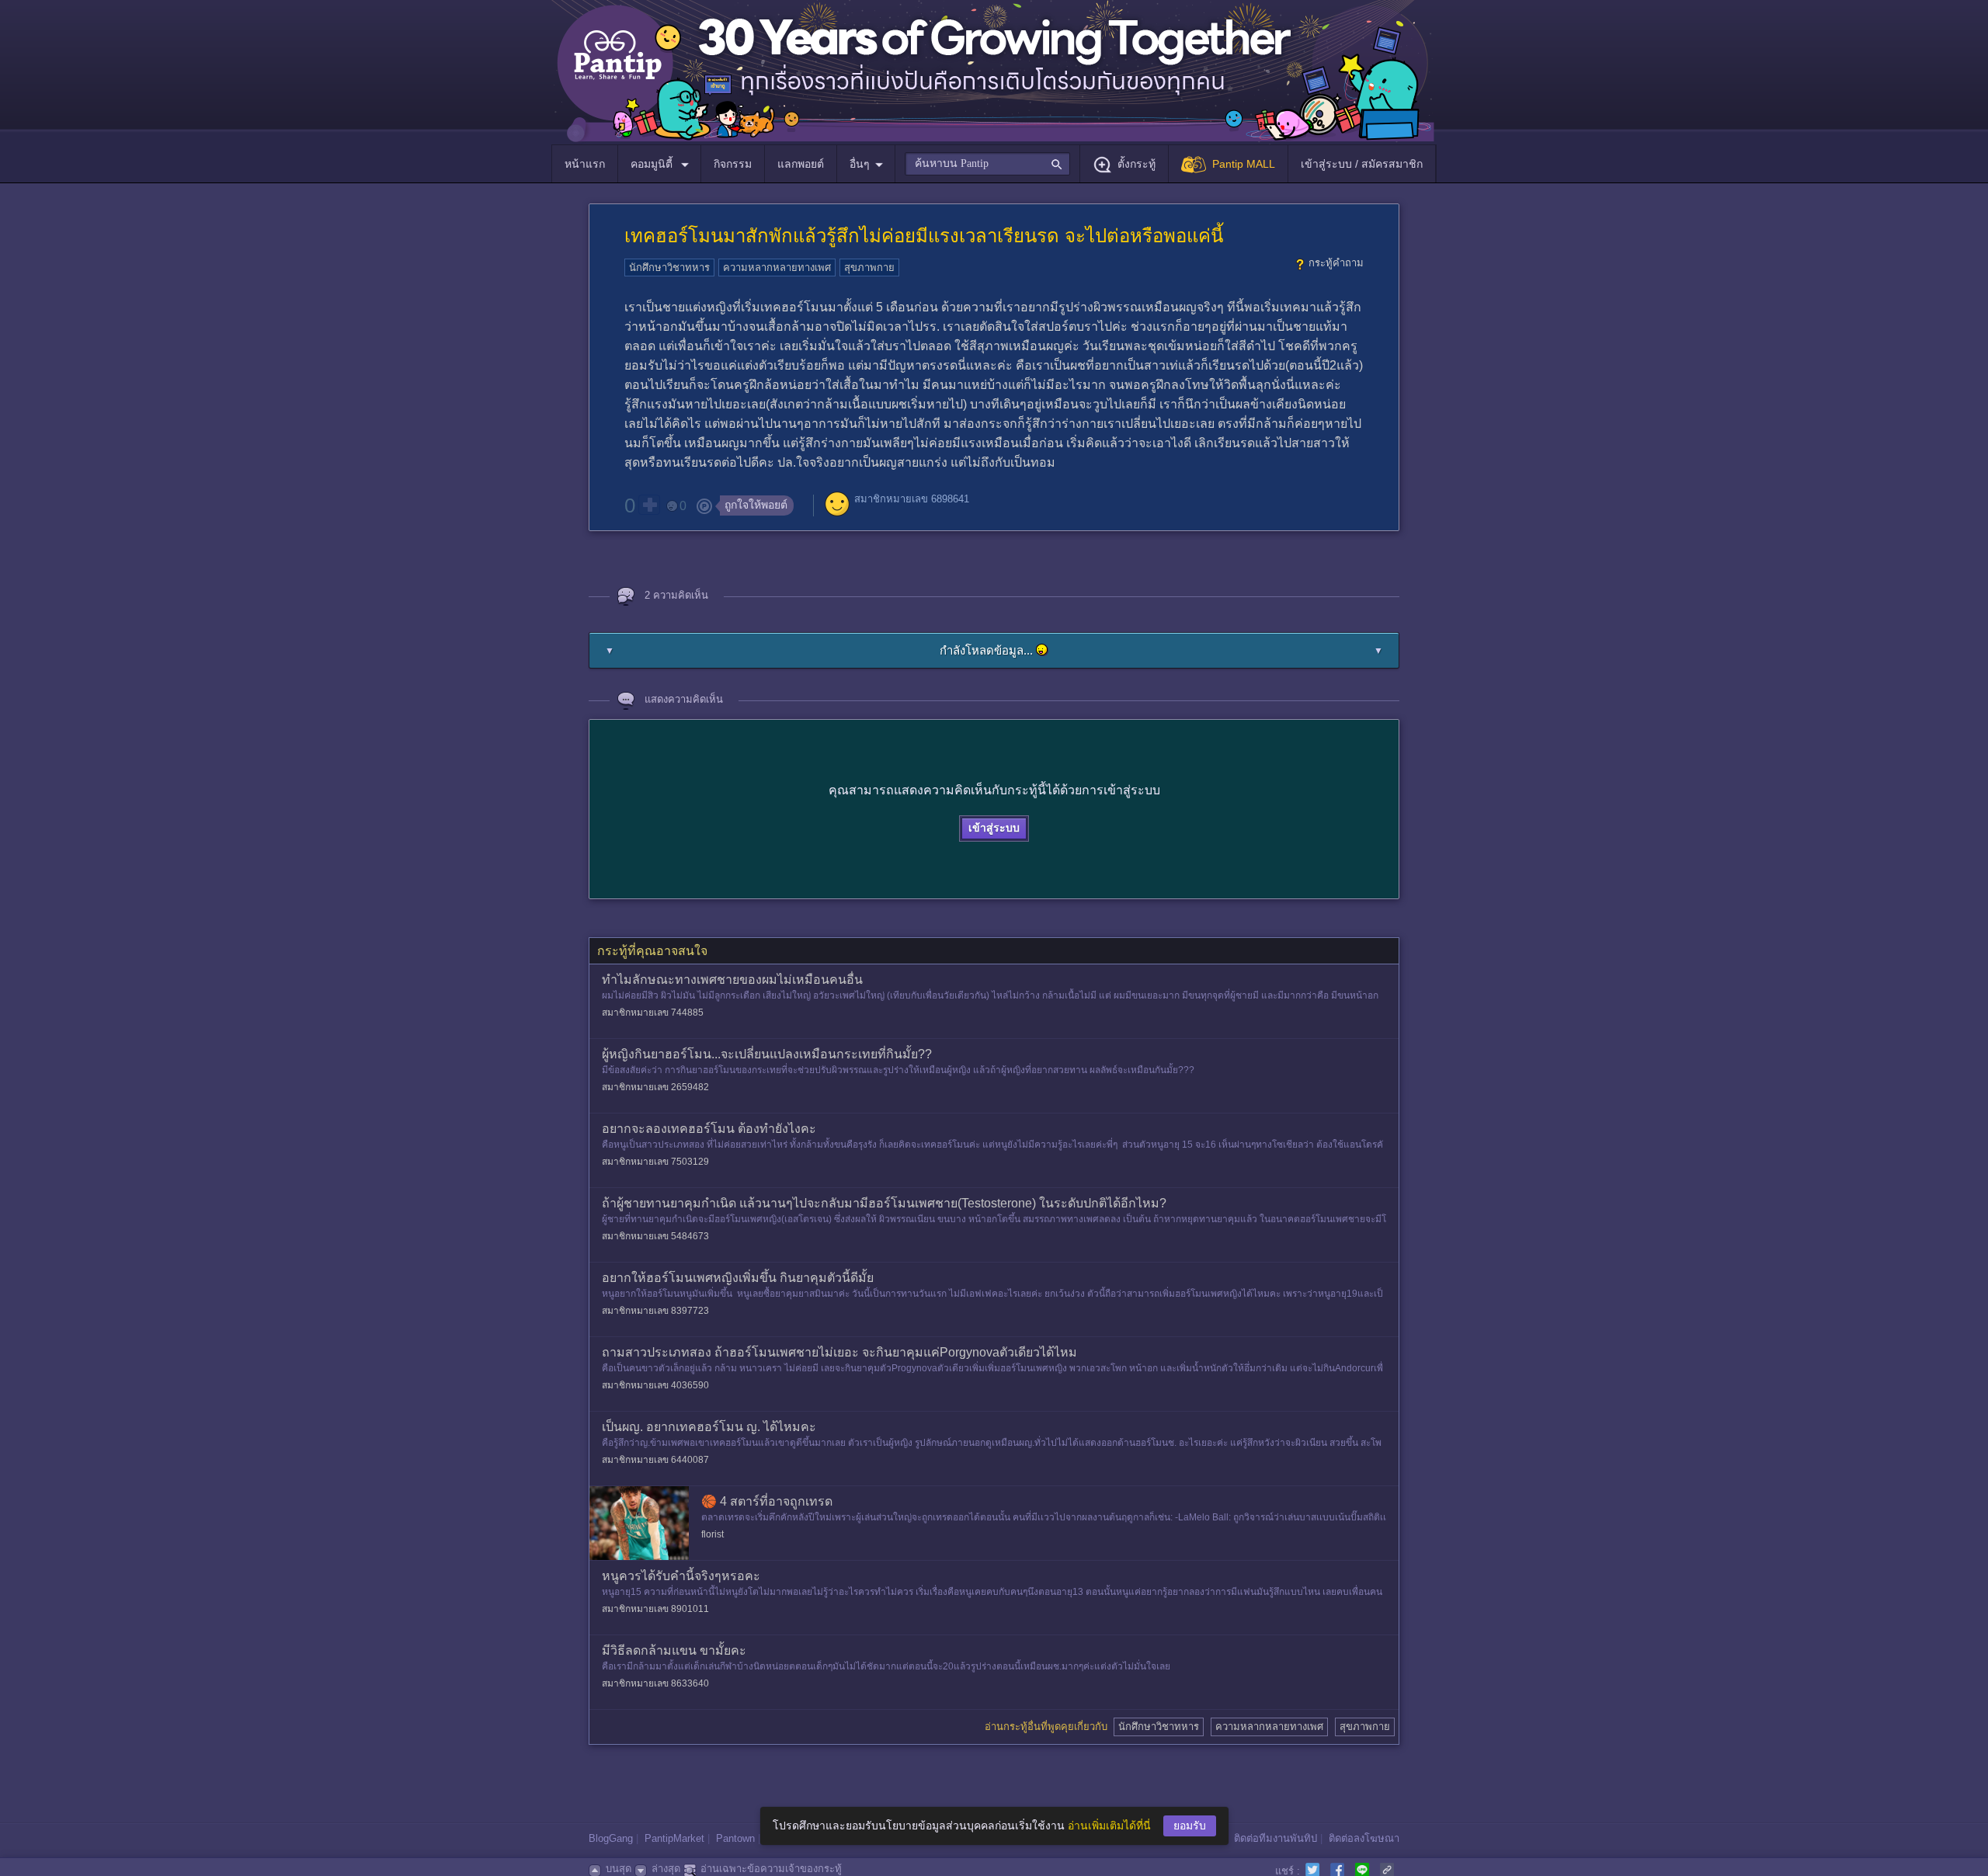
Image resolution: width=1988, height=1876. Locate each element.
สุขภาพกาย (869, 268)
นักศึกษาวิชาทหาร (669, 268)
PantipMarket (674, 1838)
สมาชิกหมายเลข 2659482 (655, 1087)
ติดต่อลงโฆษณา (1364, 1838)
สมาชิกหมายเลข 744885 (653, 1013)
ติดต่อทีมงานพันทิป (1276, 1838)
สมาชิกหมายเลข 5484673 (655, 1236)
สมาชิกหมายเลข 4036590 (655, 1385)
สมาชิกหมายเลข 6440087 (655, 1460)
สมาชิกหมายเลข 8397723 (655, 1311)
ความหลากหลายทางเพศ (777, 268)
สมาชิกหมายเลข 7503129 (655, 1162)
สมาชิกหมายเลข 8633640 (655, 1683)
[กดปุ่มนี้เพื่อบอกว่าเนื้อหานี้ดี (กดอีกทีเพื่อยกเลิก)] (649, 505)
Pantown (735, 1838)
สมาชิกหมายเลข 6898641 (912, 499)
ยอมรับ (1190, 1826)
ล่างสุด (666, 1869)
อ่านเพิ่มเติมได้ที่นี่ (1109, 1826)
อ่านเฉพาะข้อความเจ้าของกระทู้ (771, 1869)
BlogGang (611, 1838)
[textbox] (987, 164)
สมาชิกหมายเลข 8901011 (655, 1609)
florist (712, 1534)
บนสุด (619, 1869)
